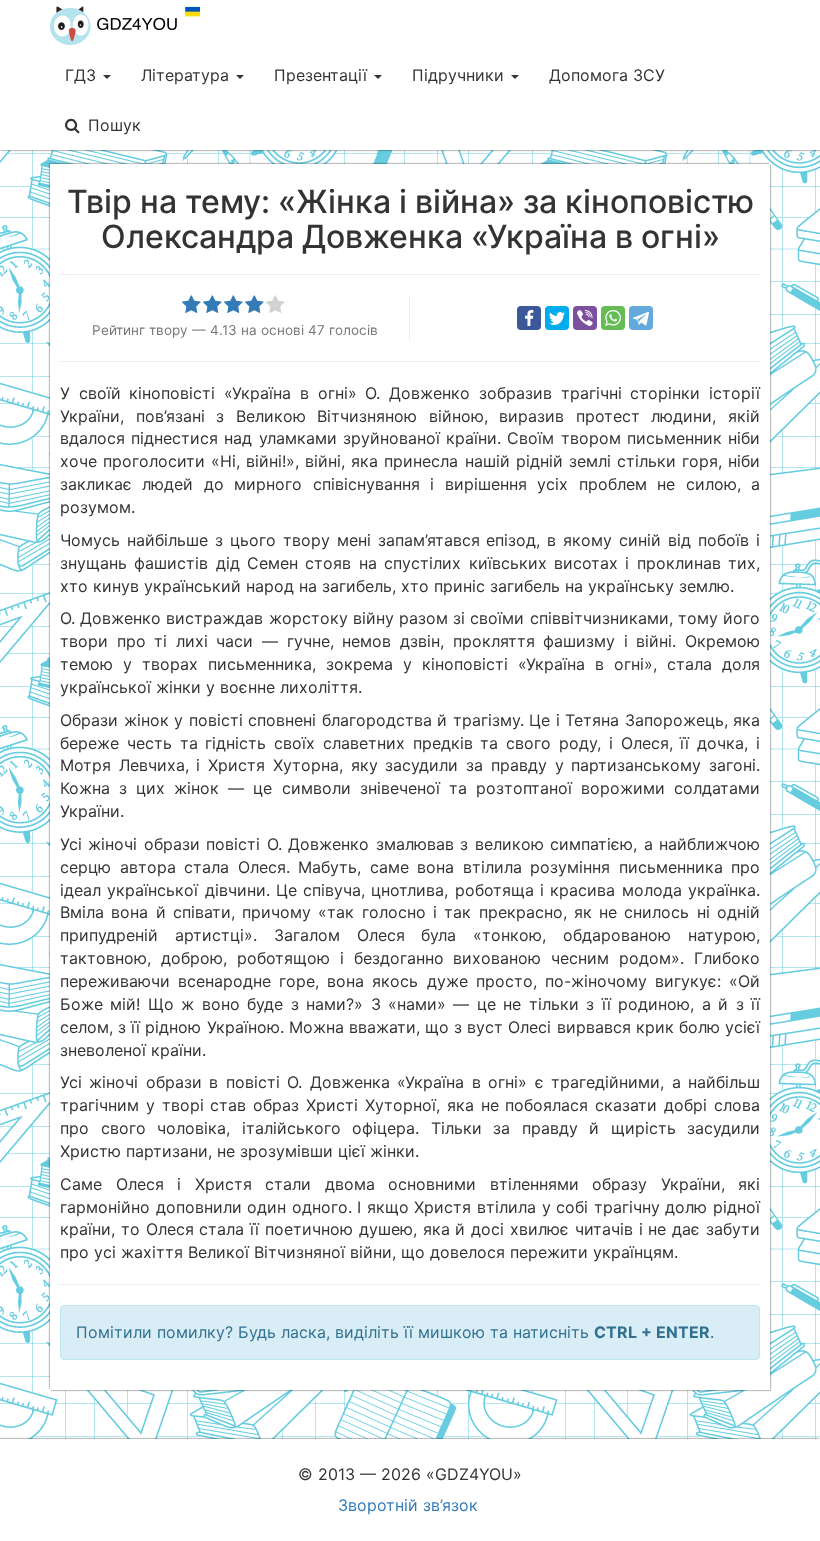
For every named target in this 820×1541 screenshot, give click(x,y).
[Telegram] (641, 318)
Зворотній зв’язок (408, 1505)
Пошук (114, 125)
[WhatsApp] (613, 318)
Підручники (460, 75)
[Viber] (585, 318)
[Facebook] (529, 318)
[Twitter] (557, 318)
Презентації (323, 75)
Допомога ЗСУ (607, 75)
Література (187, 75)
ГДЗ (83, 75)
